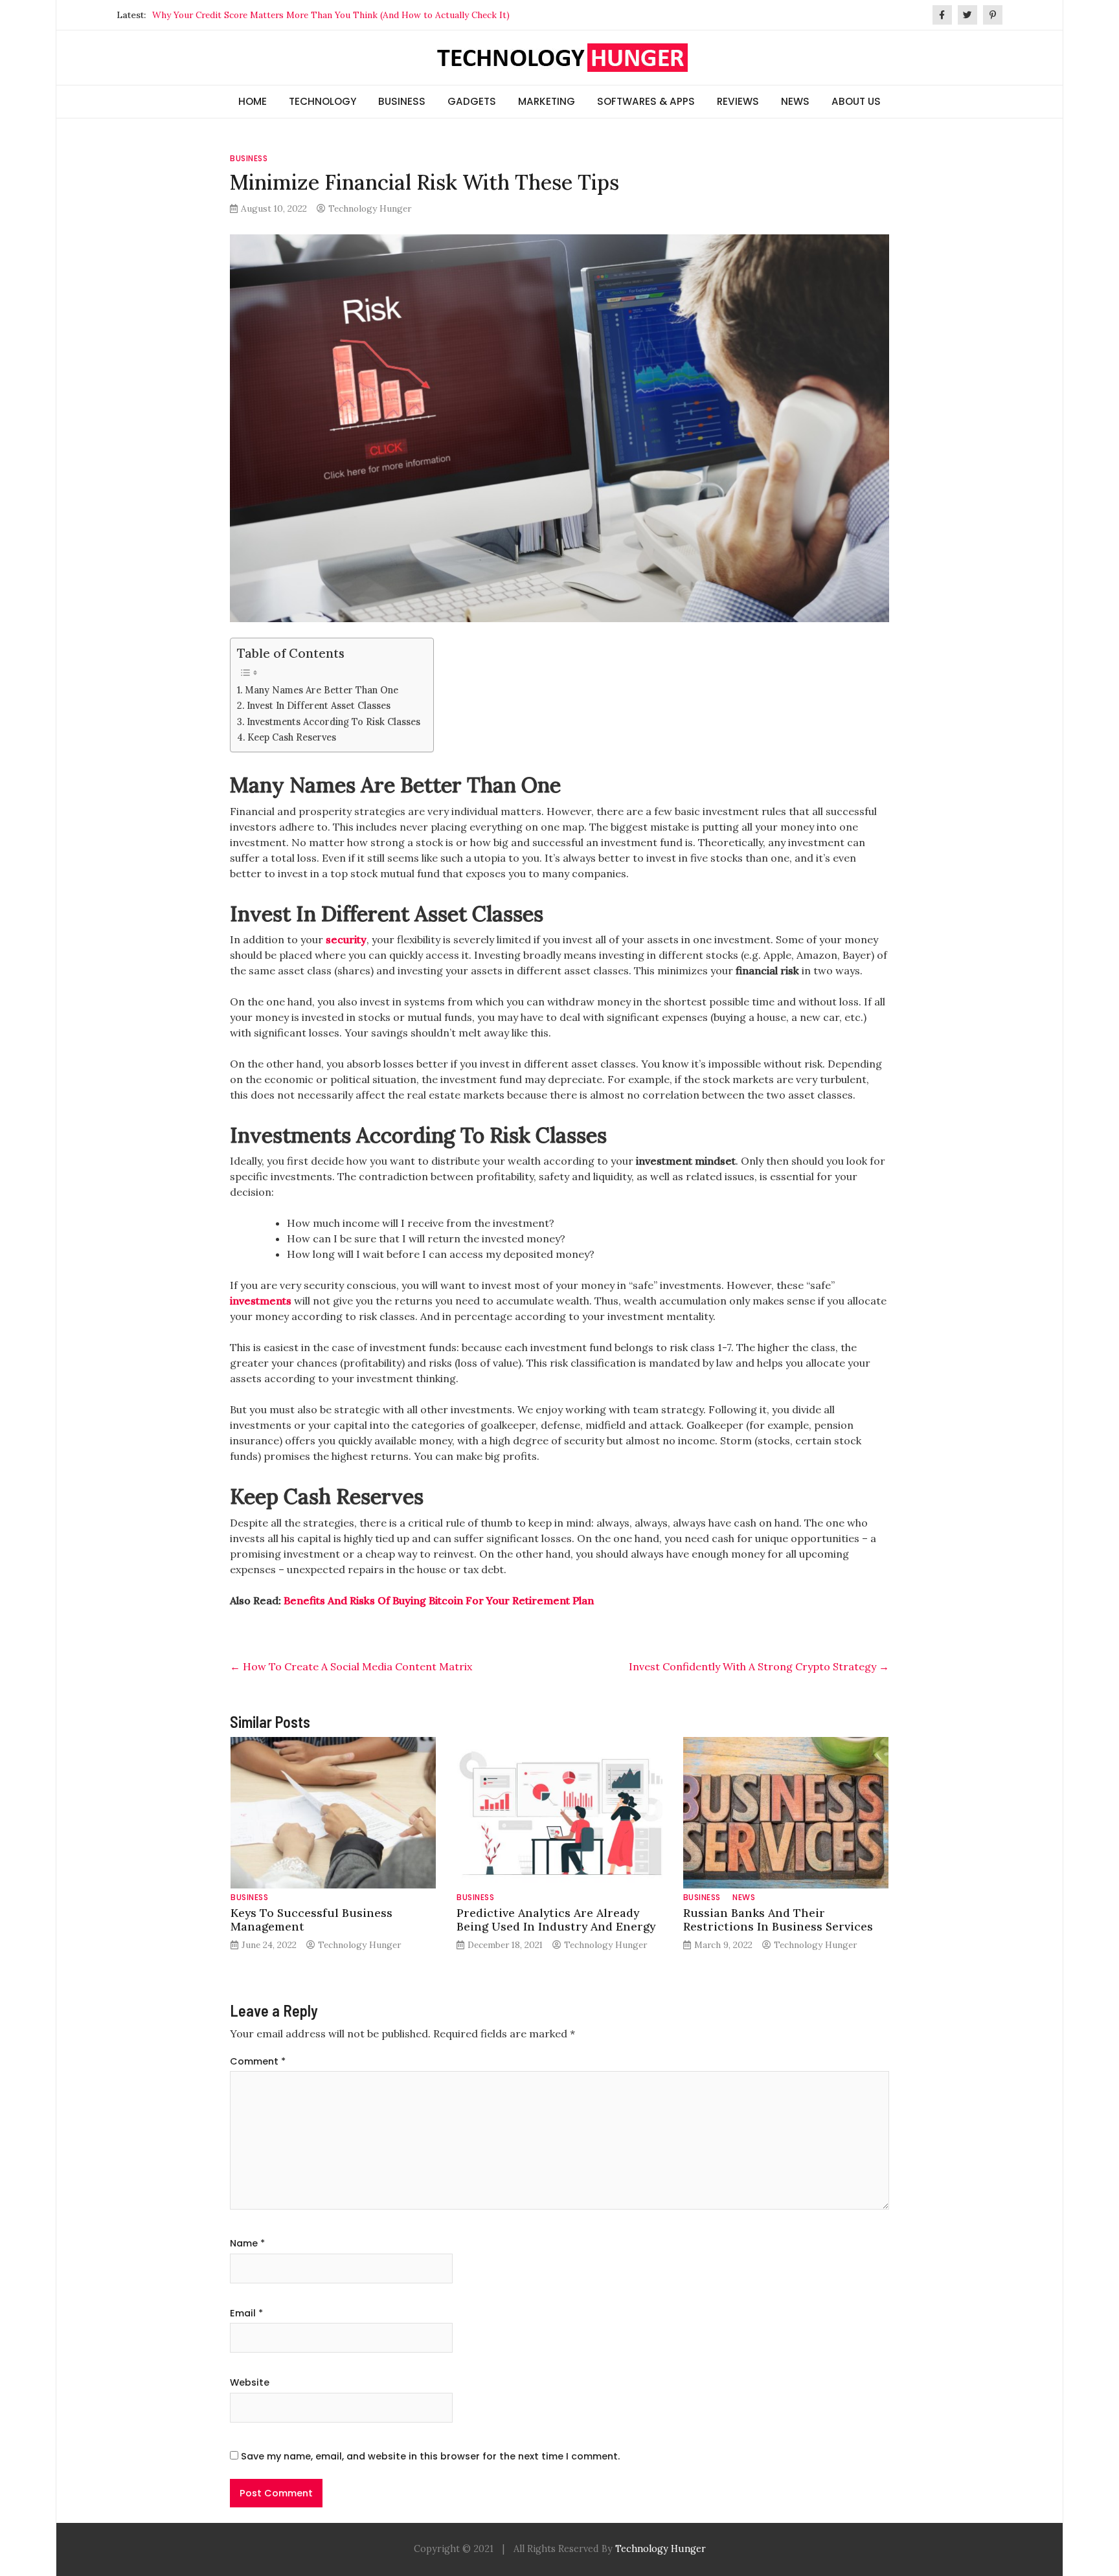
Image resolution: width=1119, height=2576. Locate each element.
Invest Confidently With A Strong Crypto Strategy (759, 1666)
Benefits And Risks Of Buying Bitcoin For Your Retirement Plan (439, 1600)
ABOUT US (856, 101)
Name (247, 2243)
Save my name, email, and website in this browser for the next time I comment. (430, 2456)
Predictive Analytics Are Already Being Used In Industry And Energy (556, 1920)
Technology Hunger (370, 208)
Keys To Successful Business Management (311, 1920)
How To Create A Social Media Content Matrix (351, 1666)
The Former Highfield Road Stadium (228, 15)
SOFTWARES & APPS (646, 101)
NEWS (795, 101)
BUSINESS (402, 101)
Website (250, 2382)
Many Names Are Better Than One (322, 690)
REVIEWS (738, 101)
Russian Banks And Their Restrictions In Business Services (778, 1920)
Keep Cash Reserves (292, 737)
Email (246, 2313)
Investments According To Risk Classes (333, 722)
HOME (253, 101)
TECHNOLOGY (322, 101)
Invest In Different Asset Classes (319, 705)
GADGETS (472, 101)
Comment (258, 2061)
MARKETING (547, 101)
